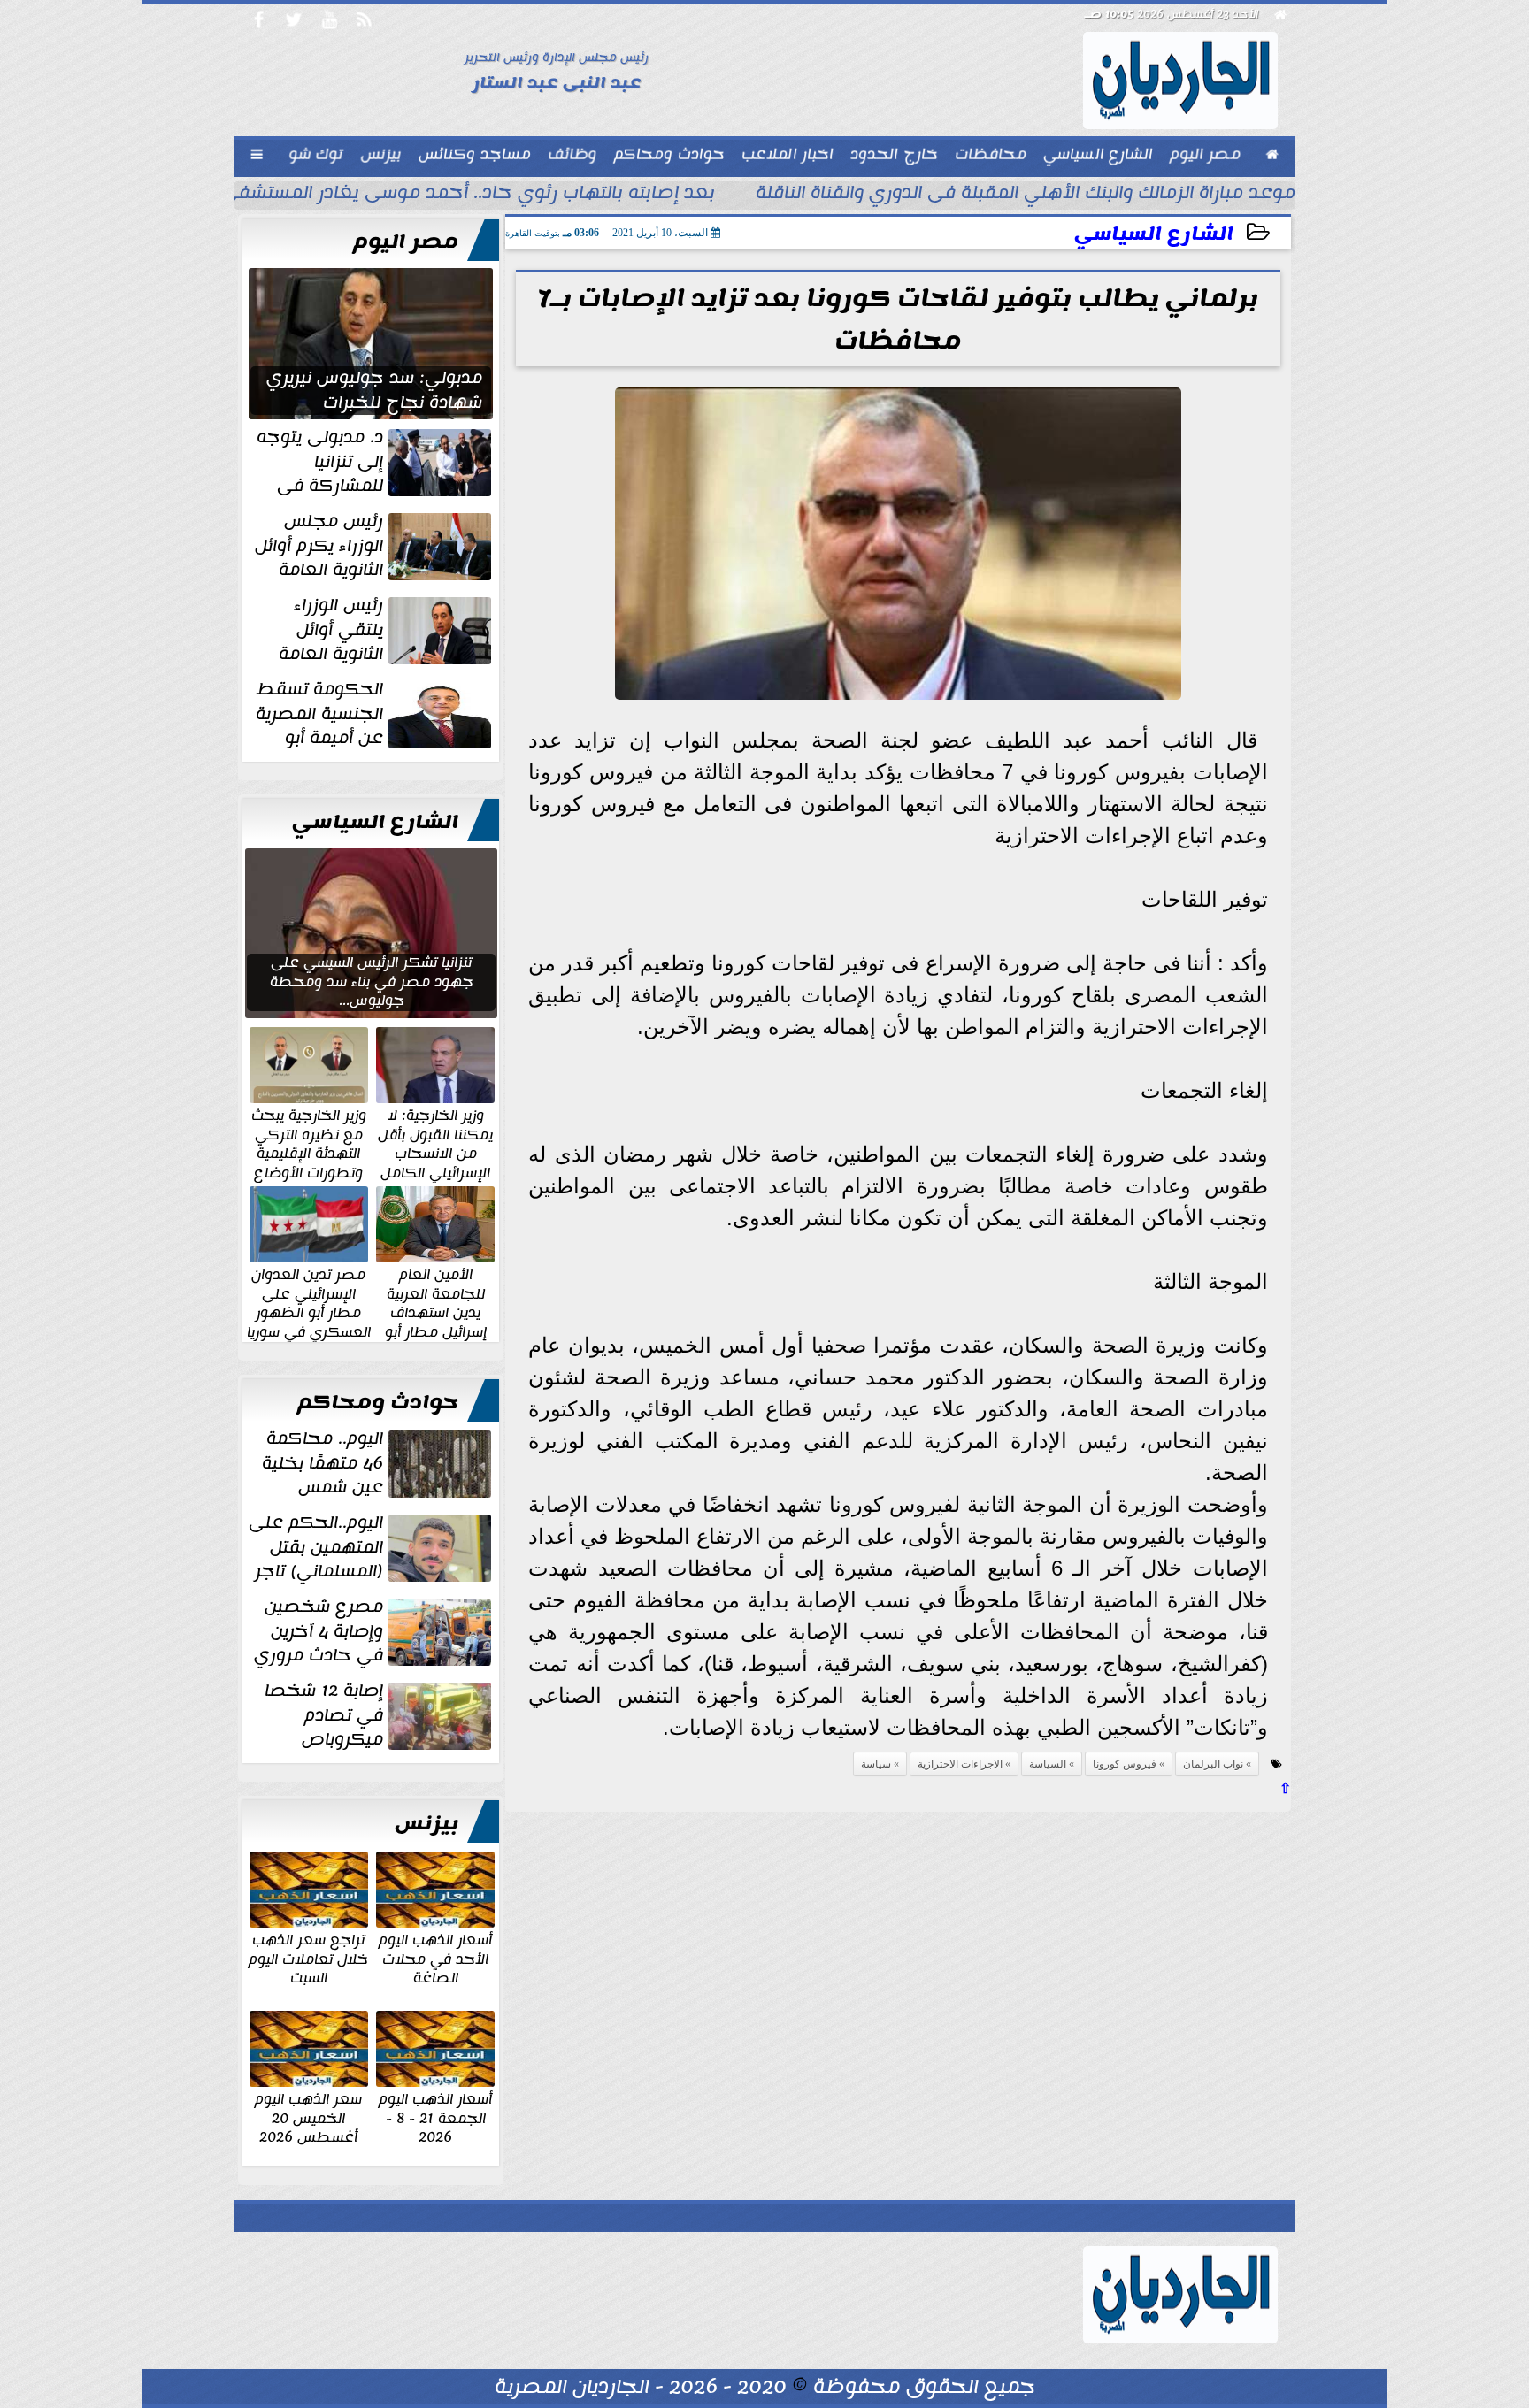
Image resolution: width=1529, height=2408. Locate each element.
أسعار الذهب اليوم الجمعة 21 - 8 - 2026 (435, 2117)
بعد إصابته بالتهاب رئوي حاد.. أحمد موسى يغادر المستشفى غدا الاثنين (424, 195)
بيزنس (426, 1823)
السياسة (1048, 1764)
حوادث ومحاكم (378, 1402)
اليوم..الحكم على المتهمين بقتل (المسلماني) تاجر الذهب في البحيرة (372, 1547)
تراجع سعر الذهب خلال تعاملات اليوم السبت (308, 1958)
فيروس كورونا (1125, 1764)
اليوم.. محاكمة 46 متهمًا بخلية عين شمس (323, 1463)
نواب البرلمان (1213, 1764)
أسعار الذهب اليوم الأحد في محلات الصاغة (435, 1958)
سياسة (876, 1764)
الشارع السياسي (1154, 234)
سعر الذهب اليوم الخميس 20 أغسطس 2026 (308, 2117)
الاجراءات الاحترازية (960, 1764)
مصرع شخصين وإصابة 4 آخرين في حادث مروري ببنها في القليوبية (374, 1631)
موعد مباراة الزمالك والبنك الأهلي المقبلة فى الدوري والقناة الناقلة (1026, 195)
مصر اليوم (406, 242)
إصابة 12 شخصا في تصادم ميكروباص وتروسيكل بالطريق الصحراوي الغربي (380, 1715)
